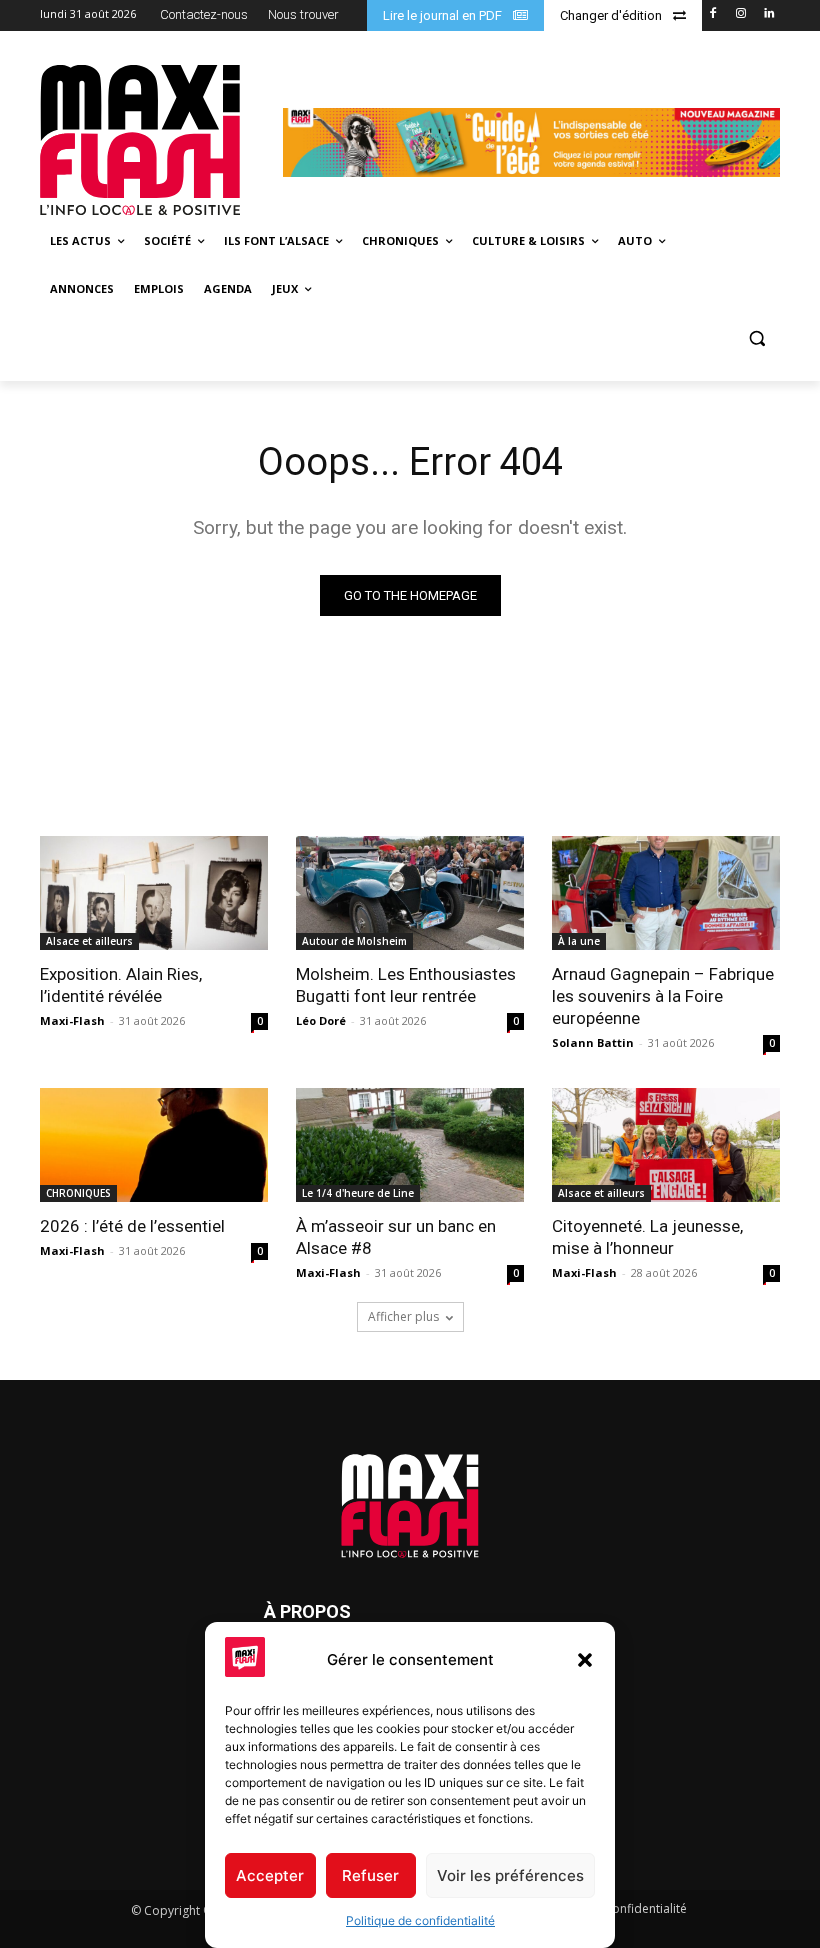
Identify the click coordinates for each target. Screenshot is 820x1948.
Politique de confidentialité (420, 1920)
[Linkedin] (768, 14)
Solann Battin (593, 1042)
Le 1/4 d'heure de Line (358, 1193)
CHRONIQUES (78, 1193)
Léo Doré (321, 1020)
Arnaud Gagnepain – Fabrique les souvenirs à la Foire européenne (663, 996)
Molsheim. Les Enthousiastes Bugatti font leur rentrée (406, 985)
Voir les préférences (510, 1875)
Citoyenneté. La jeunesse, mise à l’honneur (647, 1237)
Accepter (270, 1875)
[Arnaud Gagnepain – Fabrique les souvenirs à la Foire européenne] (666, 893)
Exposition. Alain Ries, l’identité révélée (121, 985)
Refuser (370, 1875)
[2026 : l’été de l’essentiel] (154, 1145)
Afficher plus (403, 1316)
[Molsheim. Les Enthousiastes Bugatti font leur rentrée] (410, 893)
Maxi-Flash (72, 1020)
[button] (585, 1660)
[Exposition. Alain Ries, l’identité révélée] (154, 893)
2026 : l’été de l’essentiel (132, 1226)
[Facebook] (713, 14)
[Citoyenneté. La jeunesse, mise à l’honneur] (666, 1145)
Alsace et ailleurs (89, 941)
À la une (579, 941)
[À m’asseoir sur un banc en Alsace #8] (410, 1145)
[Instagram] (740, 14)
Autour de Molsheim (354, 941)
